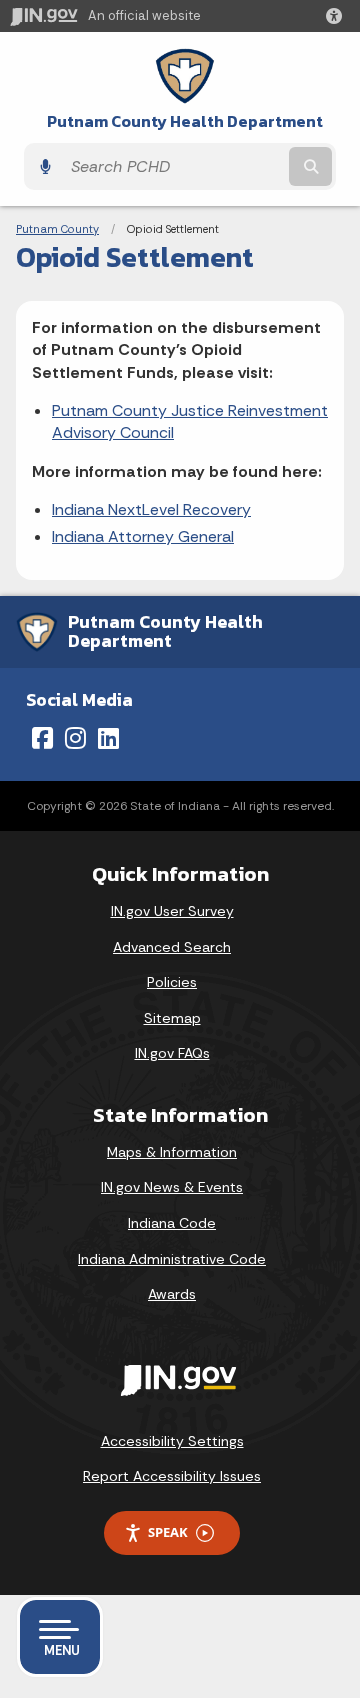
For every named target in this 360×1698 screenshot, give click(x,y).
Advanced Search (172, 947)
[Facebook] (42, 738)
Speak (168, 1532)
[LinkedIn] (108, 738)
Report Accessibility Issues (172, 1476)
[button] (338, 16)
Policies (172, 982)
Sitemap (172, 1018)
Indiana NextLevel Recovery (151, 509)
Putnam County (57, 229)
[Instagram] (75, 738)
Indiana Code (172, 1223)
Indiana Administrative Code (172, 1259)
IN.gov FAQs (172, 1053)
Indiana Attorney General (143, 536)
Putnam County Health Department (185, 121)
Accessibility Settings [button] (172, 1441)
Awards (172, 1294)
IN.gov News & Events (172, 1187)
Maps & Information (172, 1152)
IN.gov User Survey (172, 911)
